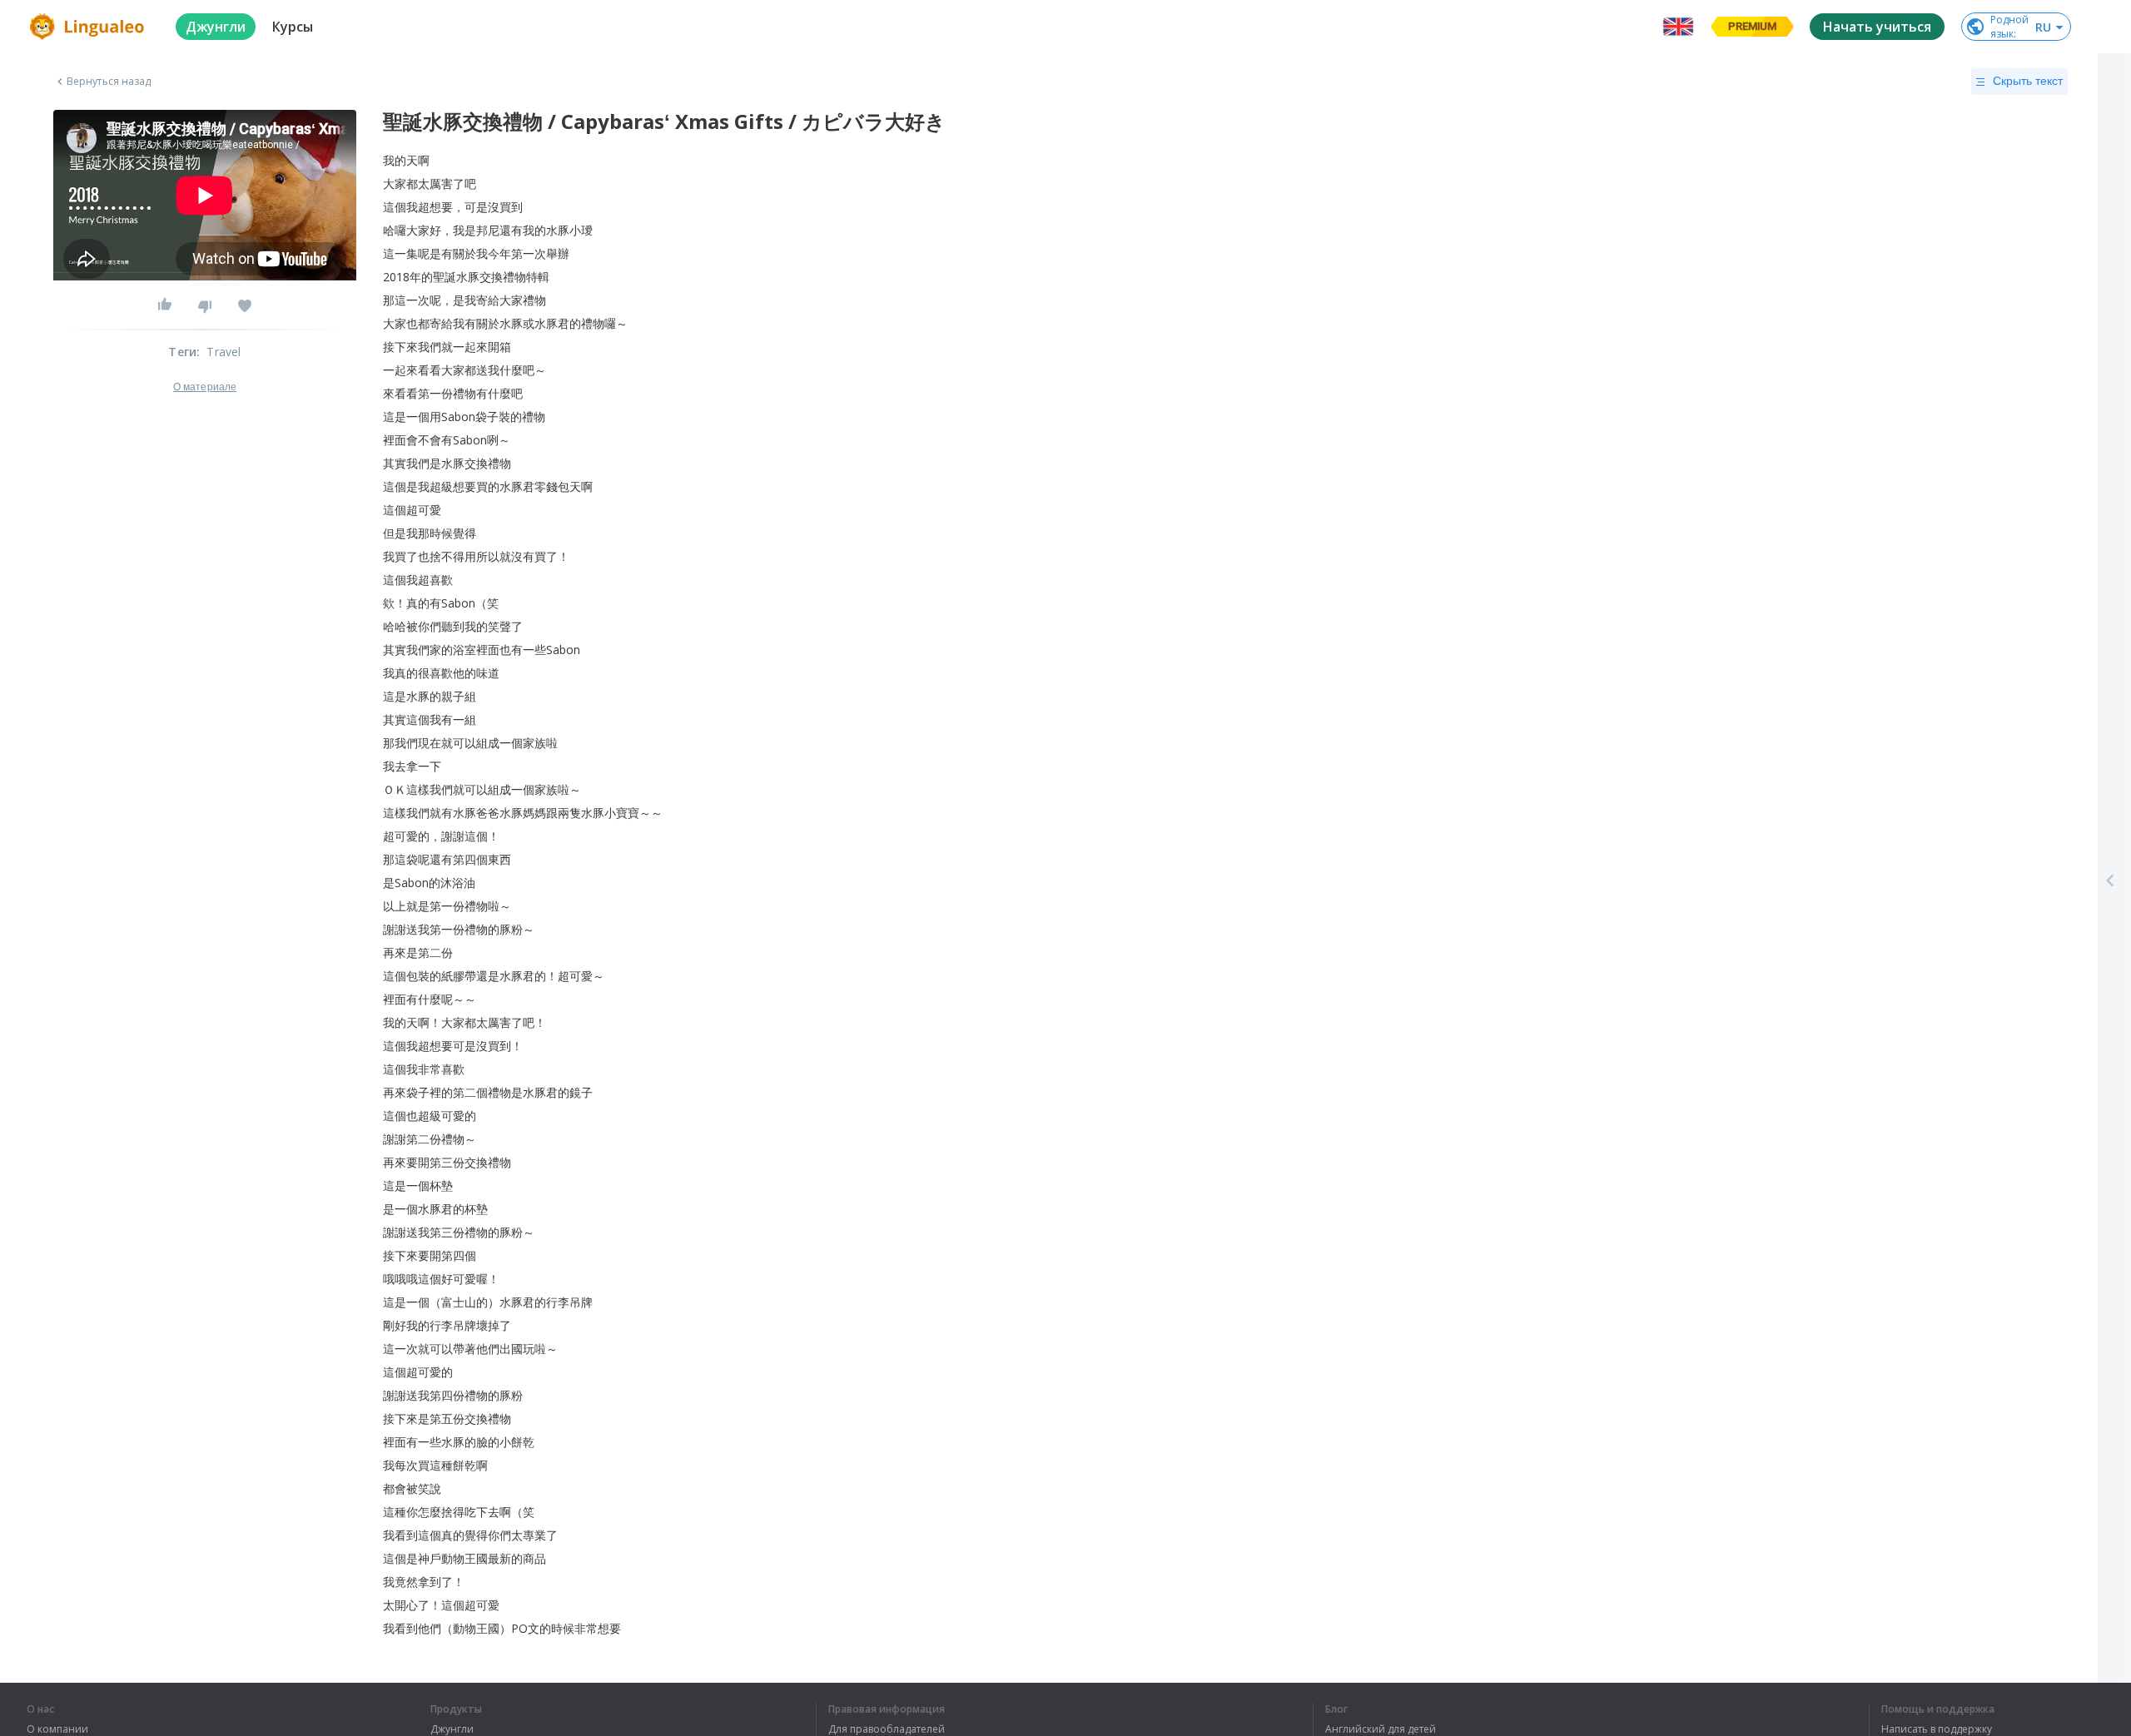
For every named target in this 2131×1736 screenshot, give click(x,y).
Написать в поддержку (1937, 1729)
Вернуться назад (109, 82)
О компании (57, 1729)
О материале (205, 387)
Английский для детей (1381, 1729)
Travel (224, 352)
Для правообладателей (887, 1729)
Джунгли (452, 1729)
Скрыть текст (2028, 81)
